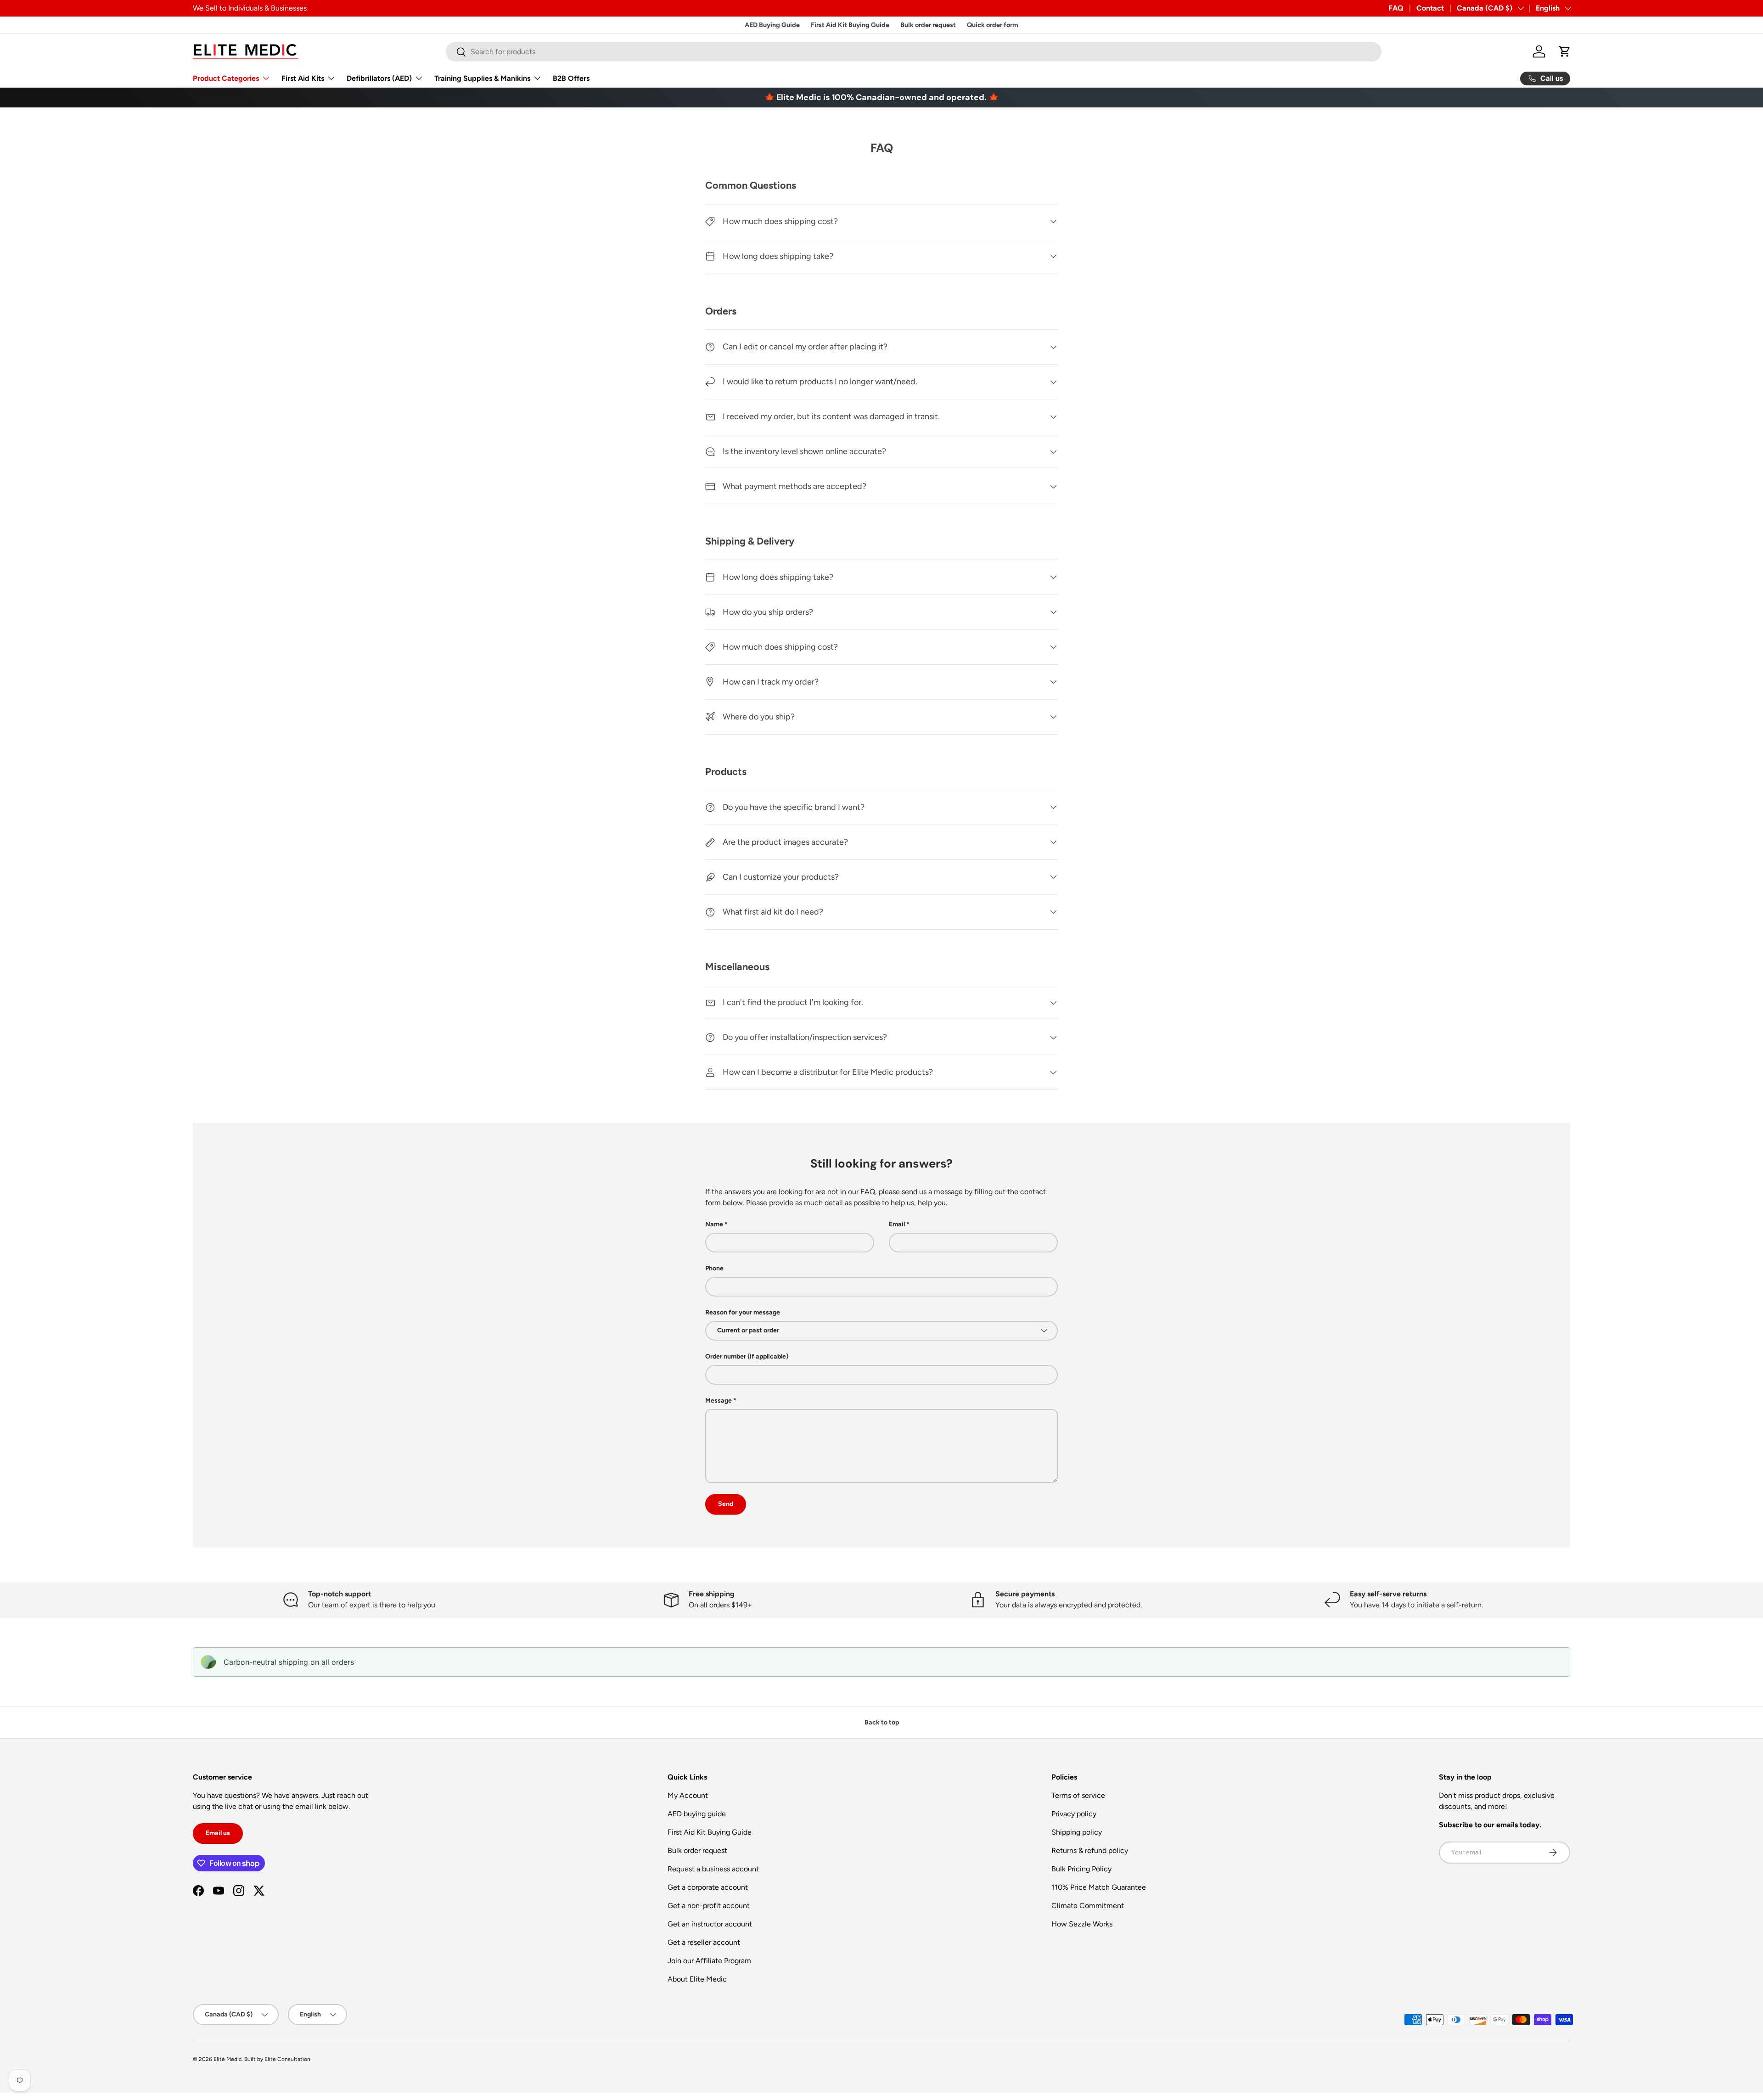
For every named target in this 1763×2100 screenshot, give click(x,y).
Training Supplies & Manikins (482, 78)
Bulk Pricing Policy (1081, 1869)
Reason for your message (743, 1312)
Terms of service (1078, 1795)
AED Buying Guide (772, 25)
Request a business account (713, 1869)
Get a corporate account (708, 1887)
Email (897, 1224)
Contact (1430, 8)
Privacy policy (1074, 1814)
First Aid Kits (303, 78)
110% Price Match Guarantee (1099, 1887)
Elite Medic (227, 2059)
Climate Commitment (1088, 1906)
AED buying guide (697, 1814)
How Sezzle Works (1082, 1924)
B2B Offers (571, 78)
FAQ (1396, 8)
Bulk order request (928, 25)
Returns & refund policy (1090, 1850)
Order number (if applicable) (747, 1356)
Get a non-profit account (709, 1906)
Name (714, 1224)
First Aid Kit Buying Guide (850, 25)
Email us (218, 1833)
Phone (714, 1268)
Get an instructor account (710, 1924)
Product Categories (226, 78)
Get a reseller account (704, 1942)
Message (719, 1401)
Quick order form (993, 25)
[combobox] (914, 52)
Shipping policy (1077, 1832)
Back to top (882, 1722)
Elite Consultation (287, 2059)
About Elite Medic (697, 1979)
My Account (688, 1795)
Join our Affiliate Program (709, 1961)
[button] (1565, 51)
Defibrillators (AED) (379, 78)
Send (726, 1504)
